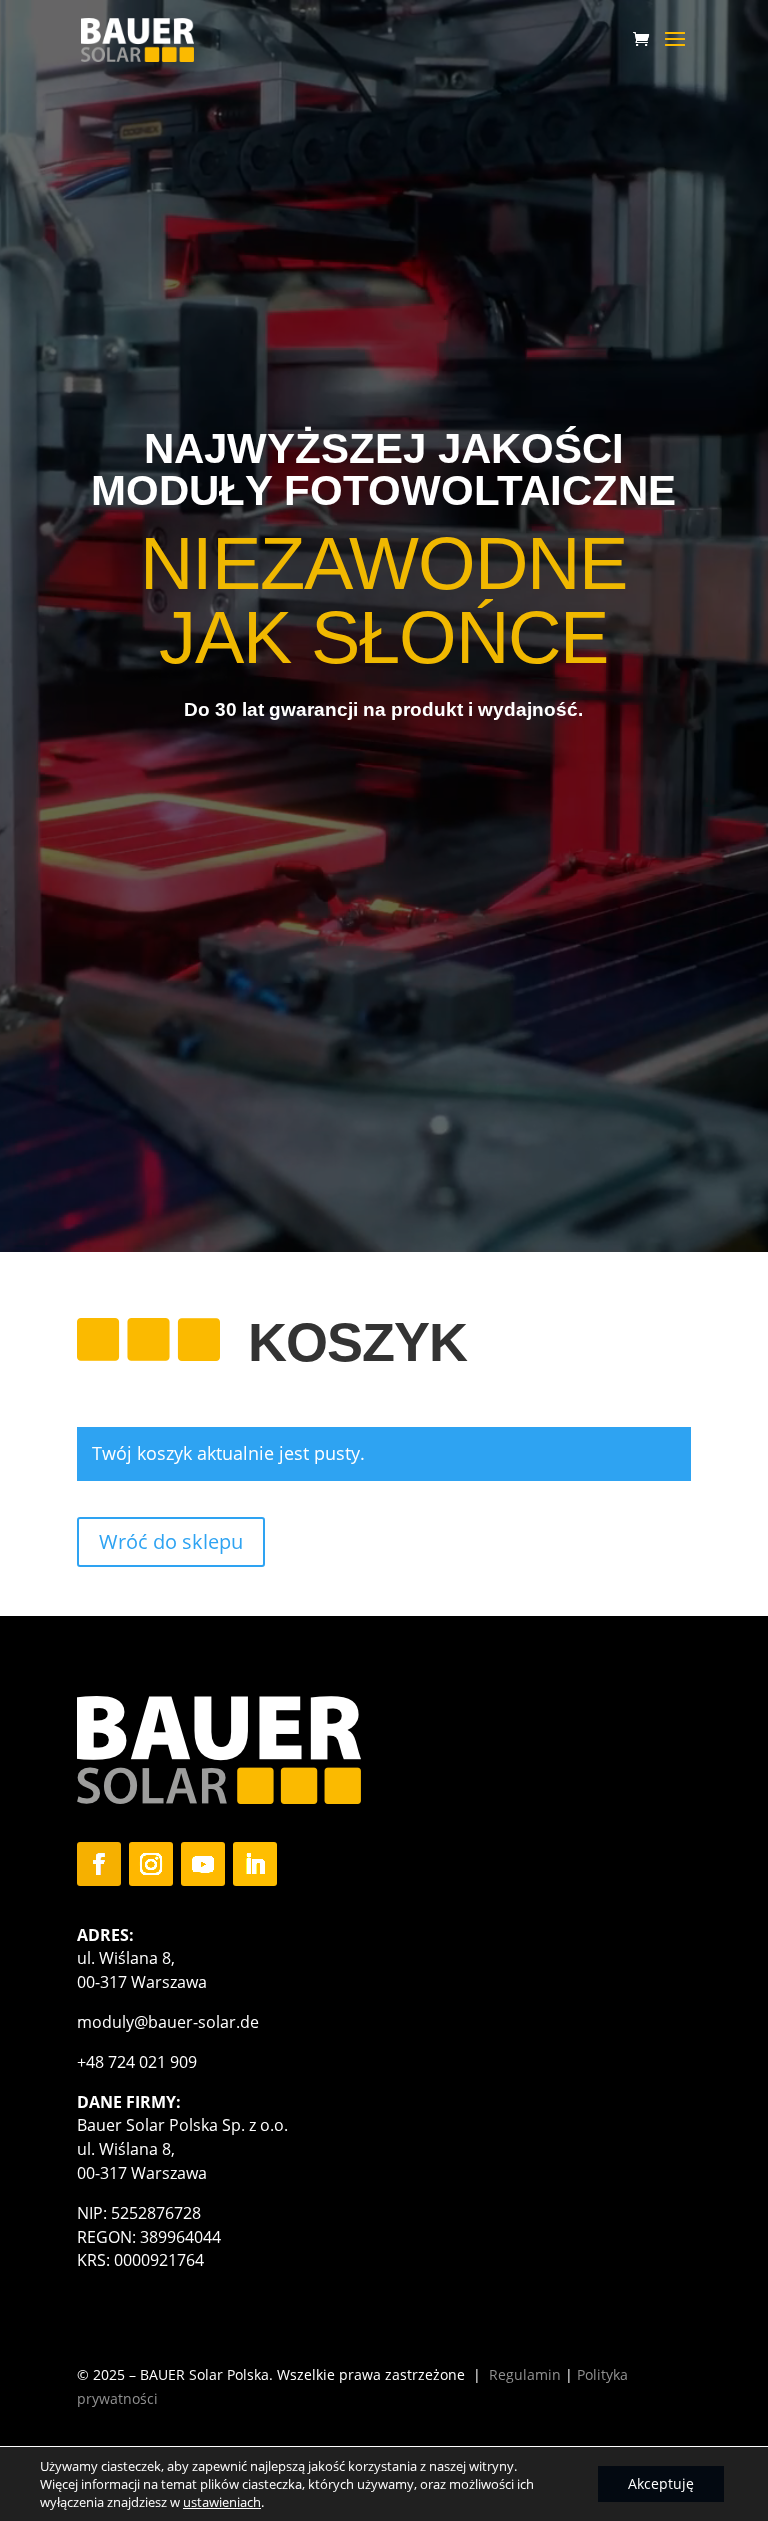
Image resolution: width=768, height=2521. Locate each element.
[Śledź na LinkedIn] (255, 1864)
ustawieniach (222, 2502)
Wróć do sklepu (171, 1541)
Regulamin (525, 2374)
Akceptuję (661, 2483)
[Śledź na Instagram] (151, 1864)
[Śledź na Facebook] (99, 1864)
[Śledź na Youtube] (203, 1864)
